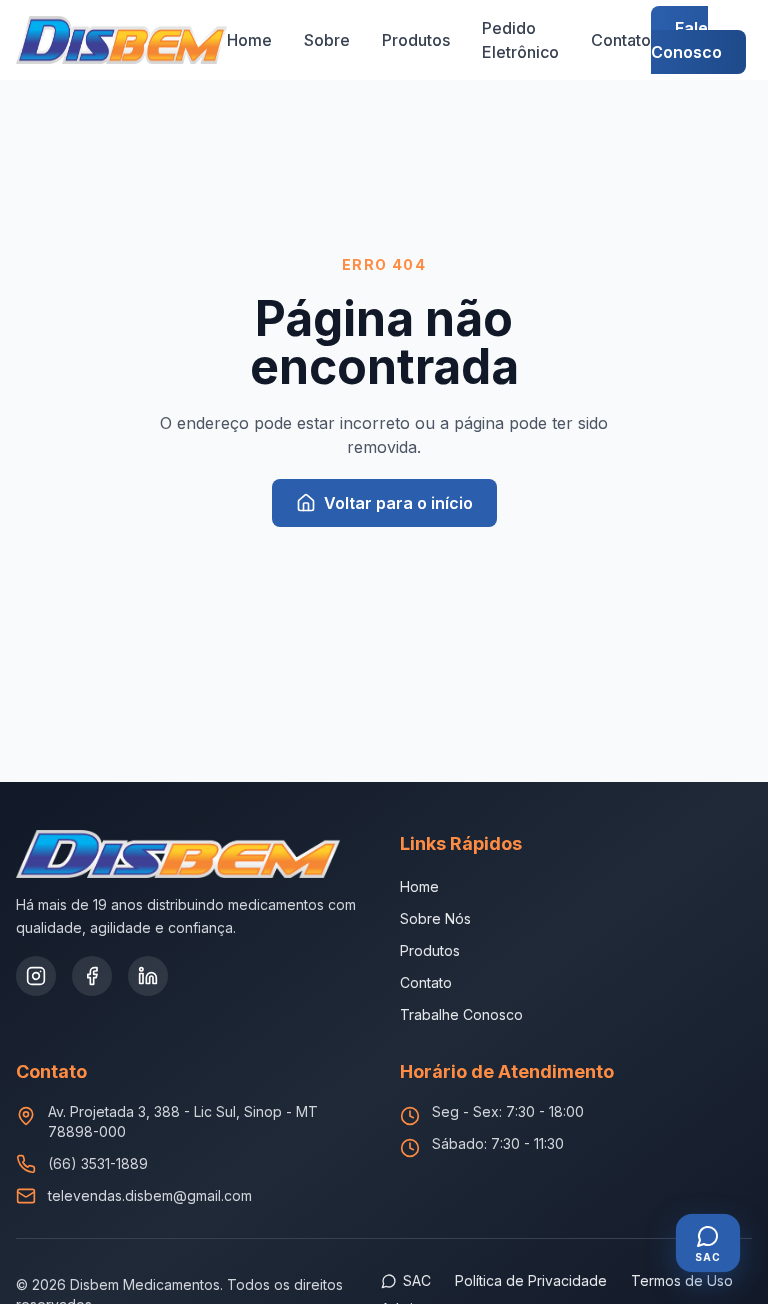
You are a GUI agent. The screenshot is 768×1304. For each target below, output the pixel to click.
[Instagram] (36, 976)
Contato (621, 40)
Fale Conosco (686, 40)
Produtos (416, 40)
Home (249, 40)
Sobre (327, 40)
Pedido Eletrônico (520, 40)
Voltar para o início (398, 503)
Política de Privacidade (531, 1280)
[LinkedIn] (148, 976)
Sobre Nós (435, 918)
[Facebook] (92, 976)
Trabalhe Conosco (461, 1014)
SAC (417, 1280)
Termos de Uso (682, 1280)
